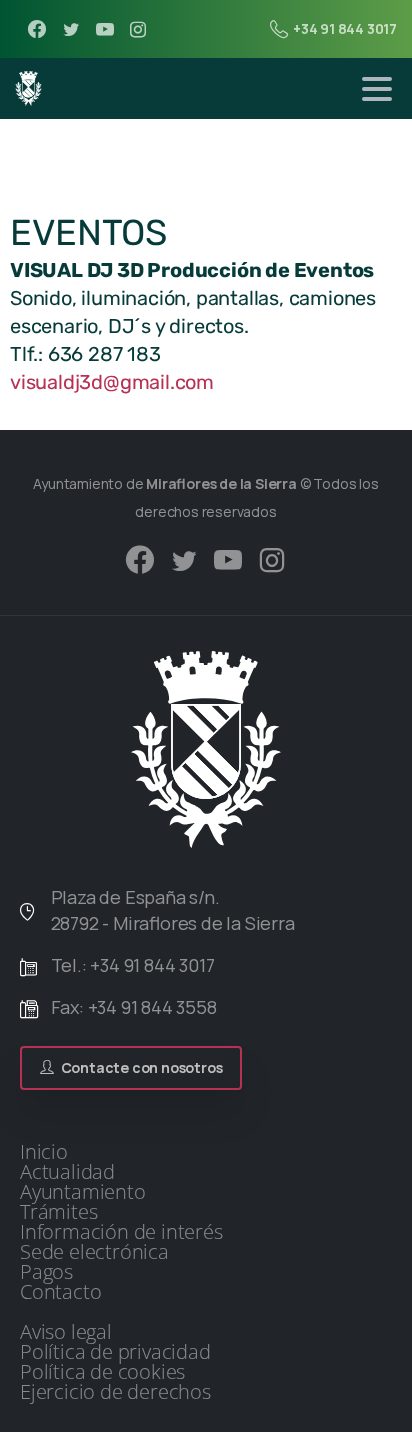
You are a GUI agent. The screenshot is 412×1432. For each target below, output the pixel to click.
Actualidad (67, 1172)
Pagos (46, 1272)
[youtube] (105, 29)
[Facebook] (37, 29)
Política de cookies (102, 1372)
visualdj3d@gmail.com (112, 382)
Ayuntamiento (83, 1192)
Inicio (44, 1152)
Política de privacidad (115, 1352)
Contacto (60, 1292)
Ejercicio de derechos (115, 1392)
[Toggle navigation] (377, 89)
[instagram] (138, 29)
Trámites (58, 1212)
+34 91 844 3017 (345, 28)
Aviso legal (66, 1332)
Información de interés (121, 1232)
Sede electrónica (94, 1252)
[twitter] (71, 29)
